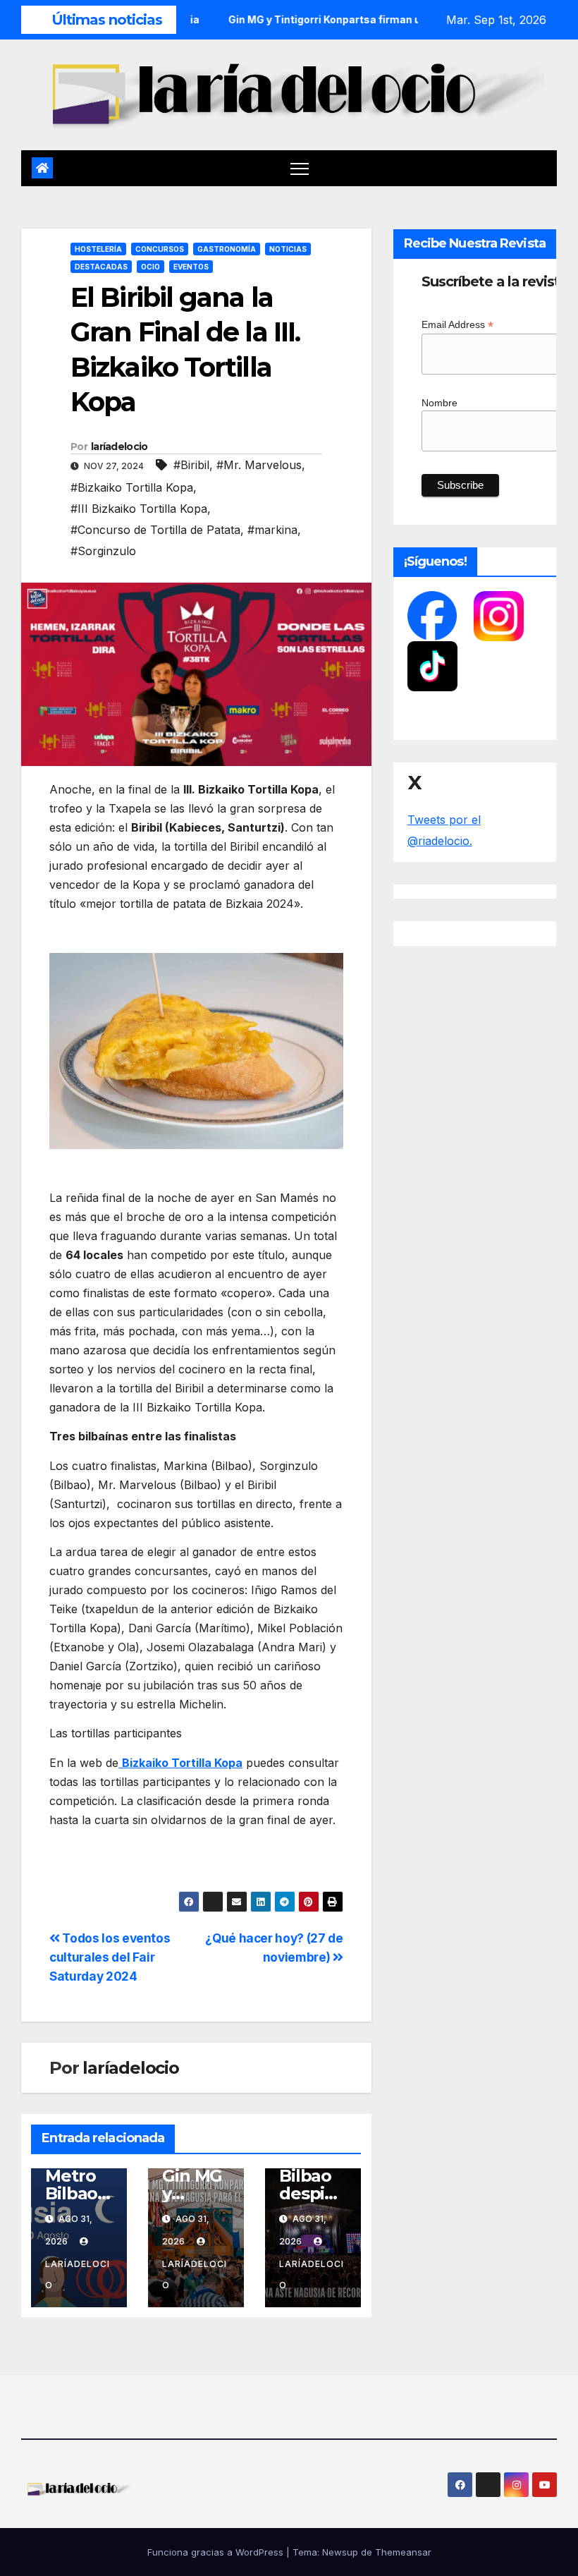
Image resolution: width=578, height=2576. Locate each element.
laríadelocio (119, 446)
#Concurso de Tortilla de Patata (155, 530)
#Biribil (191, 465)
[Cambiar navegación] (300, 168)
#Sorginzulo (103, 551)
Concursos (160, 249)
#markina (272, 530)
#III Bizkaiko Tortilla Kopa (139, 509)
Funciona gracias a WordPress (217, 2552)
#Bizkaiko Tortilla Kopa (132, 487)
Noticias (288, 249)
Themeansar (403, 2552)
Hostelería (98, 249)
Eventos (191, 267)
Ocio (150, 267)
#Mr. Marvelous (259, 465)
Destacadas (101, 267)
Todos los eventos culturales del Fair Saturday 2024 (110, 1957)
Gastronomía (227, 249)
